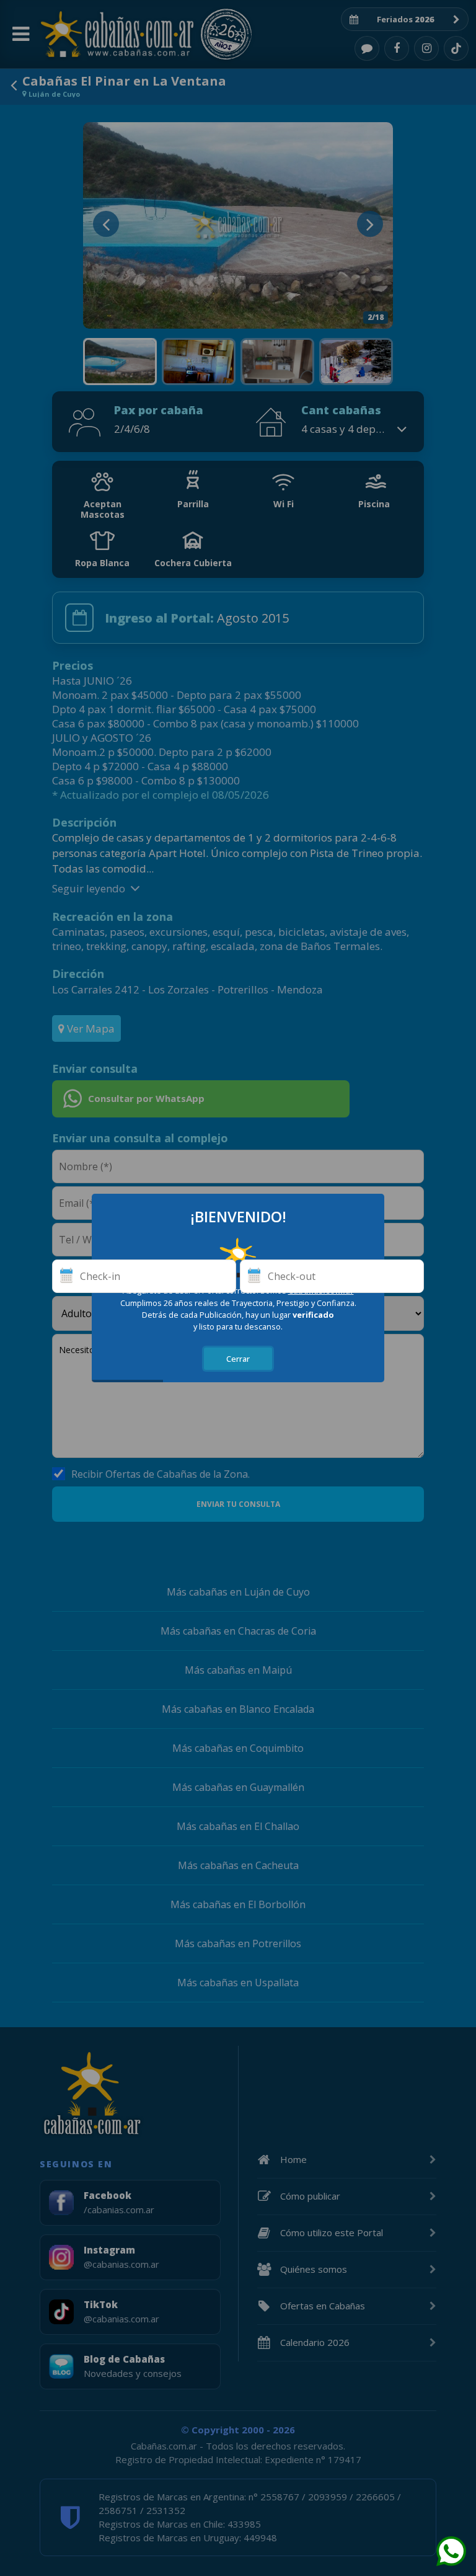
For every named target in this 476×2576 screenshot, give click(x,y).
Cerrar (238, 1359)
